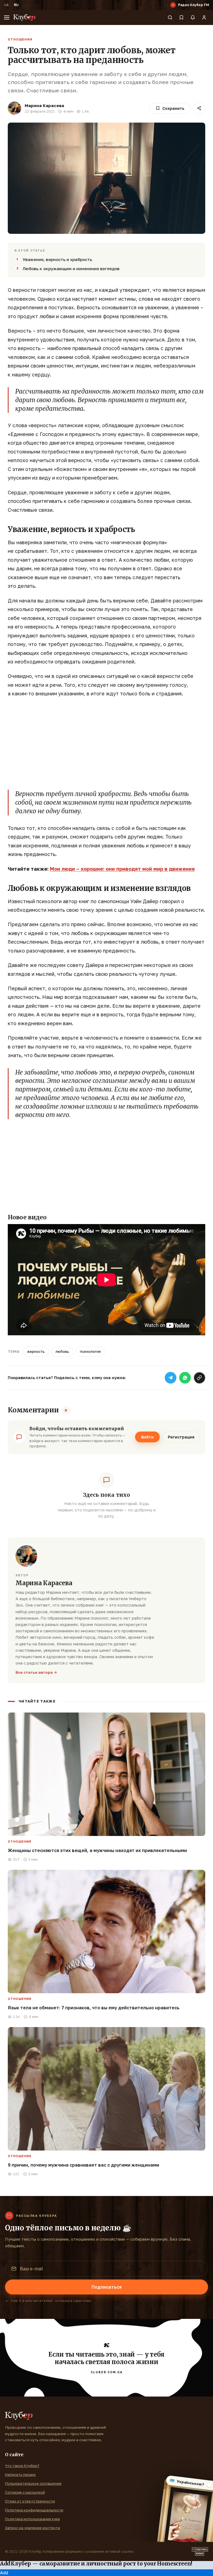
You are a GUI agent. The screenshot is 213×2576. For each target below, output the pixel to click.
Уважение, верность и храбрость (57, 259)
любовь (62, 1351)
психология (90, 1351)
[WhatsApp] (185, 1378)
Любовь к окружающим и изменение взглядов (71, 269)
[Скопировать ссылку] (199, 1378)
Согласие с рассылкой (25, 2492)
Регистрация (181, 1437)
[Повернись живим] (200, 2552)
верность (36, 1351)
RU (16, 5)
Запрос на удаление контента (32, 2528)
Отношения (20, 39)
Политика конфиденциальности (34, 2510)
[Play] (173, 5)
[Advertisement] (106, 743)
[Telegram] (171, 1378)
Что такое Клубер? (22, 2466)
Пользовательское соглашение (33, 2483)
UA (6, 5)
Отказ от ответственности (30, 2501)
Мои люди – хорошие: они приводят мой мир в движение (122, 869)
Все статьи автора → (36, 1672)
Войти (147, 1437)
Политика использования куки (32, 2519)
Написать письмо (20, 2474)
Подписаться (106, 2287)
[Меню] (7, 17)
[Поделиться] (199, 108)
